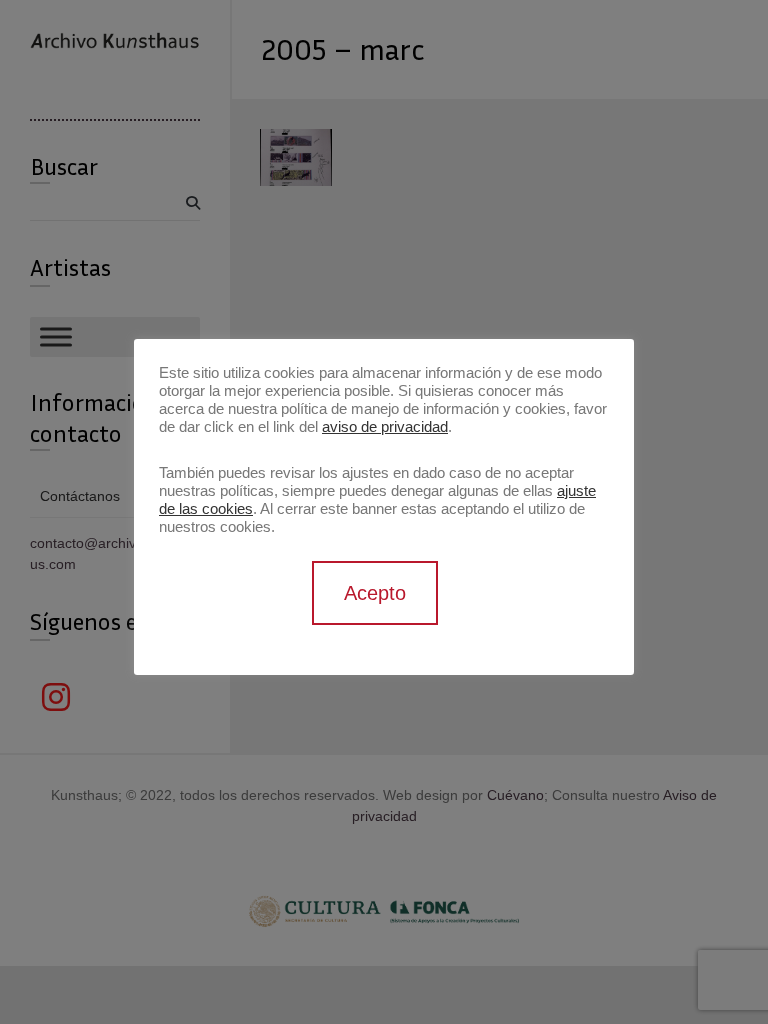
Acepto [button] (375, 593)
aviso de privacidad (385, 427)
